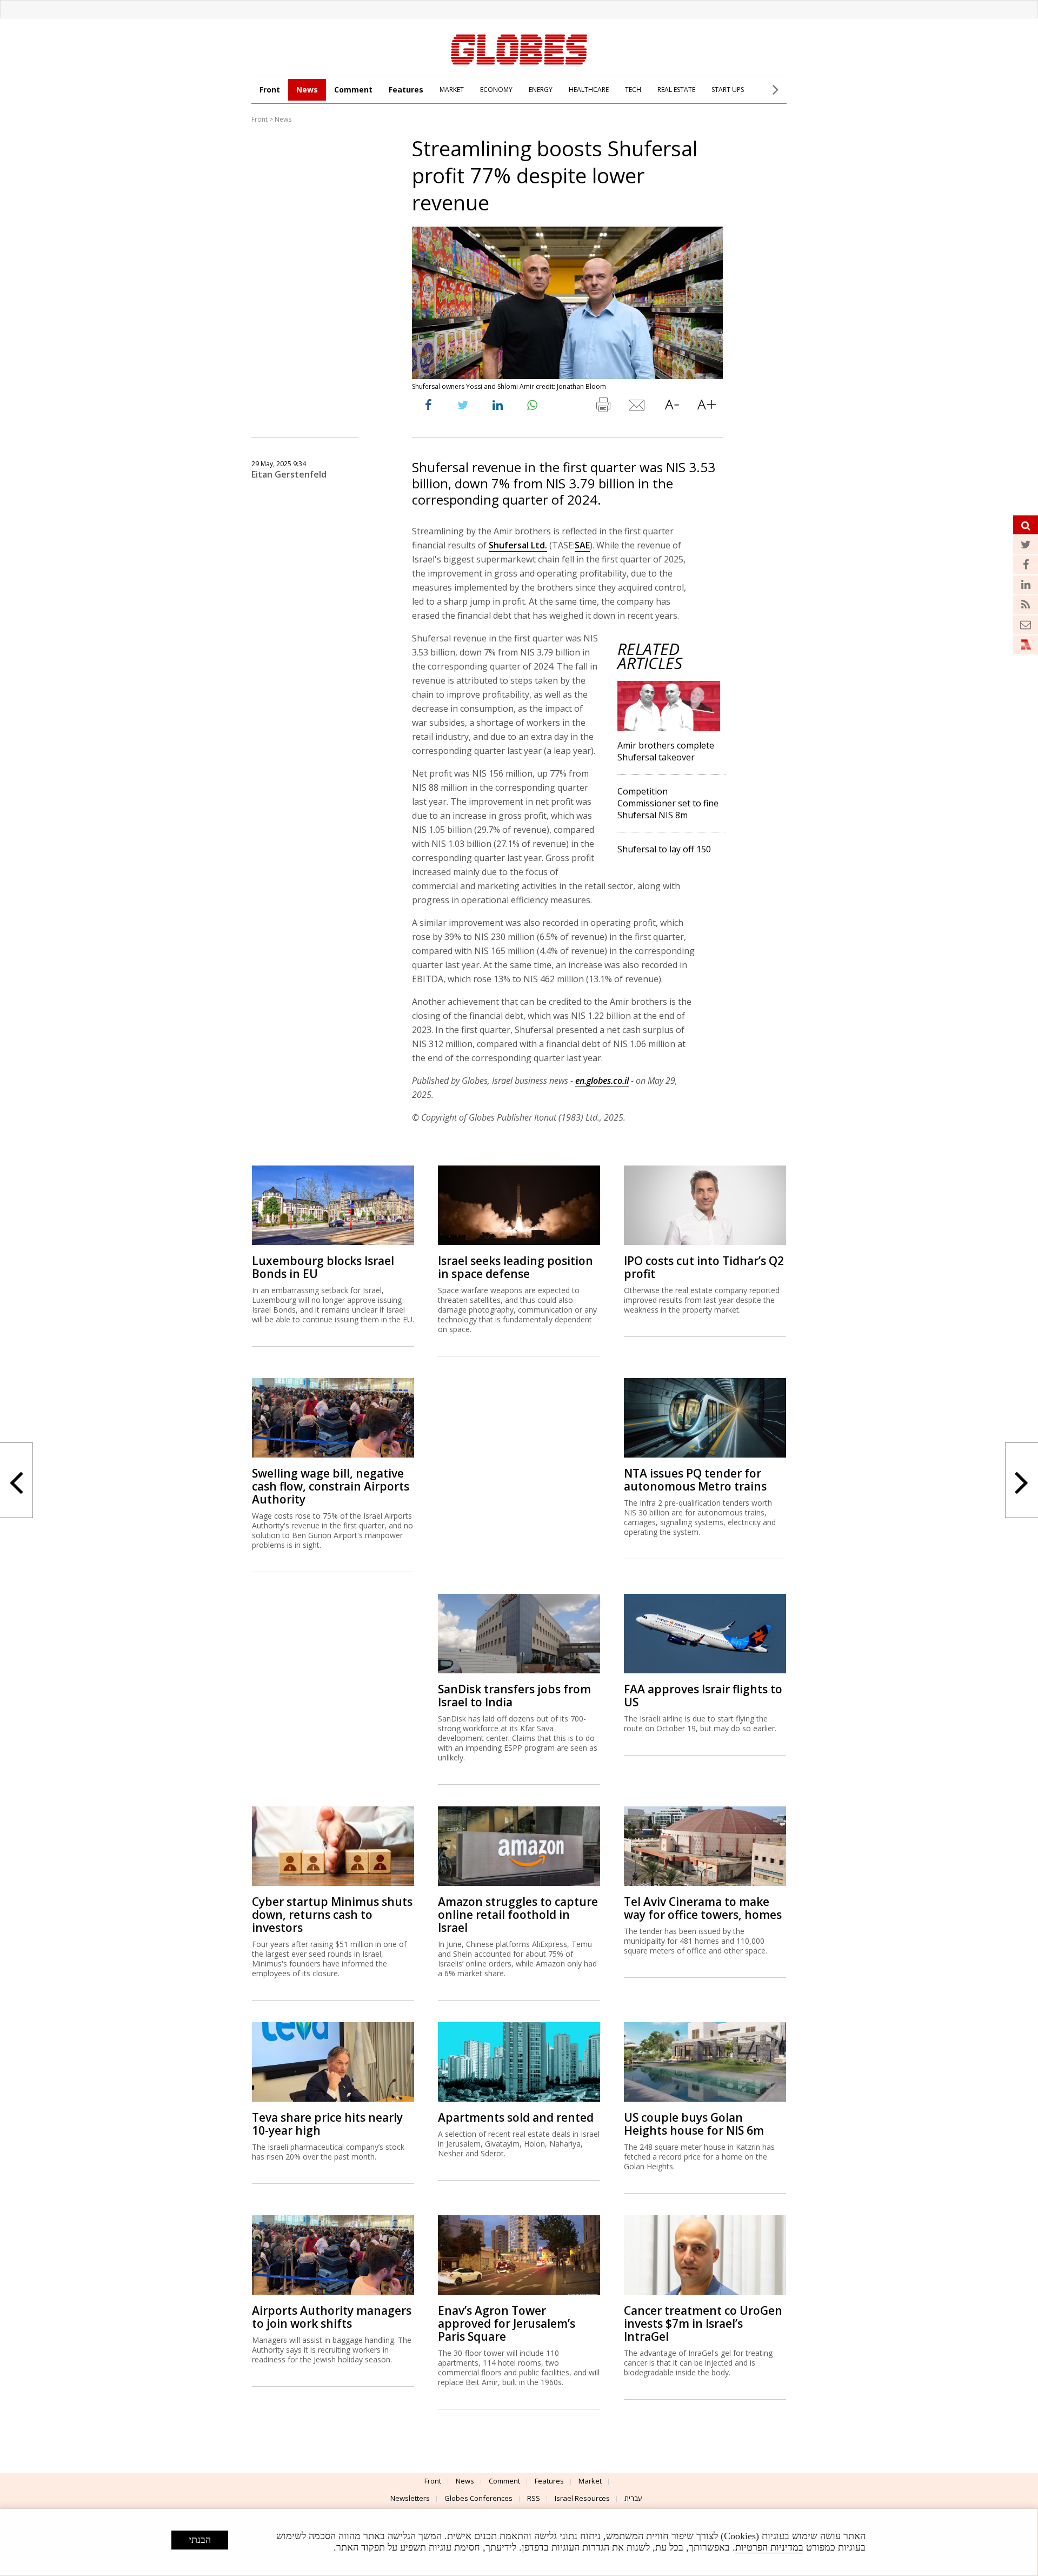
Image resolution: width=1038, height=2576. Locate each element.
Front (270, 90)
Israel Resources (582, 2498)
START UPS (728, 90)
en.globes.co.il (602, 1081)
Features (406, 90)
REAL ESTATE (676, 90)
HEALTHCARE (589, 90)
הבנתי (200, 2540)
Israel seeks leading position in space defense (515, 1267)
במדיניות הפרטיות (769, 2547)
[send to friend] (637, 407)
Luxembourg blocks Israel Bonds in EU (323, 1267)
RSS (534, 2498)
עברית (633, 2498)
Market (590, 2481)
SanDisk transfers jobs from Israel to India (514, 1696)
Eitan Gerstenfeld (289, 474)
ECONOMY (496, 90)
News (307, 90)
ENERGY (541, 90)
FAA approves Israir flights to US (703, 1696)
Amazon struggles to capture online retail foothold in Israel (518, 1915)
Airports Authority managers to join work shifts (332, 2317)
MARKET (452, 90)
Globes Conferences (478, 2498)
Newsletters (410, 2498)
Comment (353, 90)
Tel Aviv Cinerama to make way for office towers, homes (703, 1908)
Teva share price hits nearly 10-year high (327, 2124)
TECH (633, 90)
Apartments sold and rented (516, 2117)
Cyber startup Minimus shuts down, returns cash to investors (332, 1915)
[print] (603, 407)
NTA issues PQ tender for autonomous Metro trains (695, 1480)
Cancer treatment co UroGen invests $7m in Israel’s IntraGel (703, 2323)
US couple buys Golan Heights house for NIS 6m (694, 2124)
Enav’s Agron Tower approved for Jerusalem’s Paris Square (507, 2323)
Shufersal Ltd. (518, 545)
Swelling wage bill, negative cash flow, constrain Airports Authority (331, 1486)
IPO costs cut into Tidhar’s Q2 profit (704, 1267)
